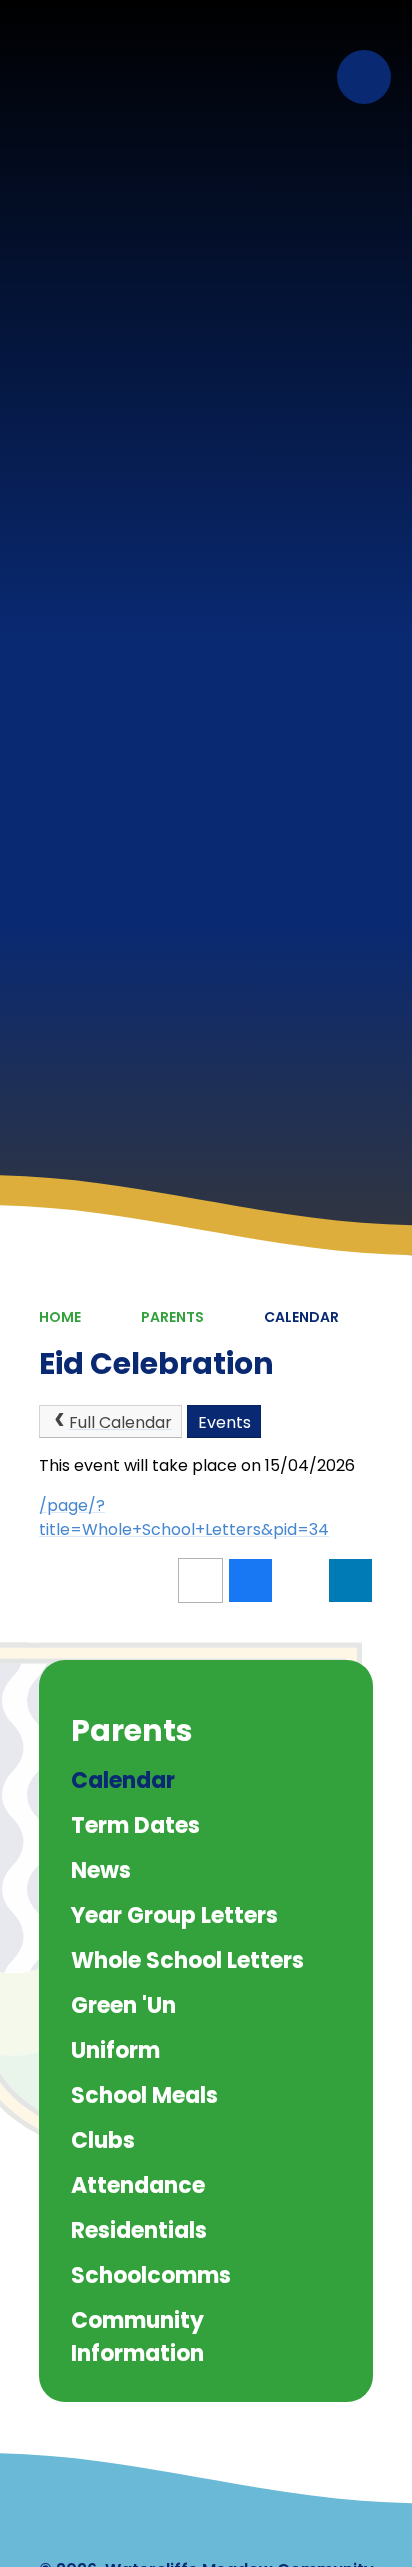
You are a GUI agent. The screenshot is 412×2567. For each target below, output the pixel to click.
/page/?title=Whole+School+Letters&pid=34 (184, 1517)
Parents (172, 1317)
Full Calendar (120, 1422)
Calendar (301, 1317)
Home (60, 1317)
